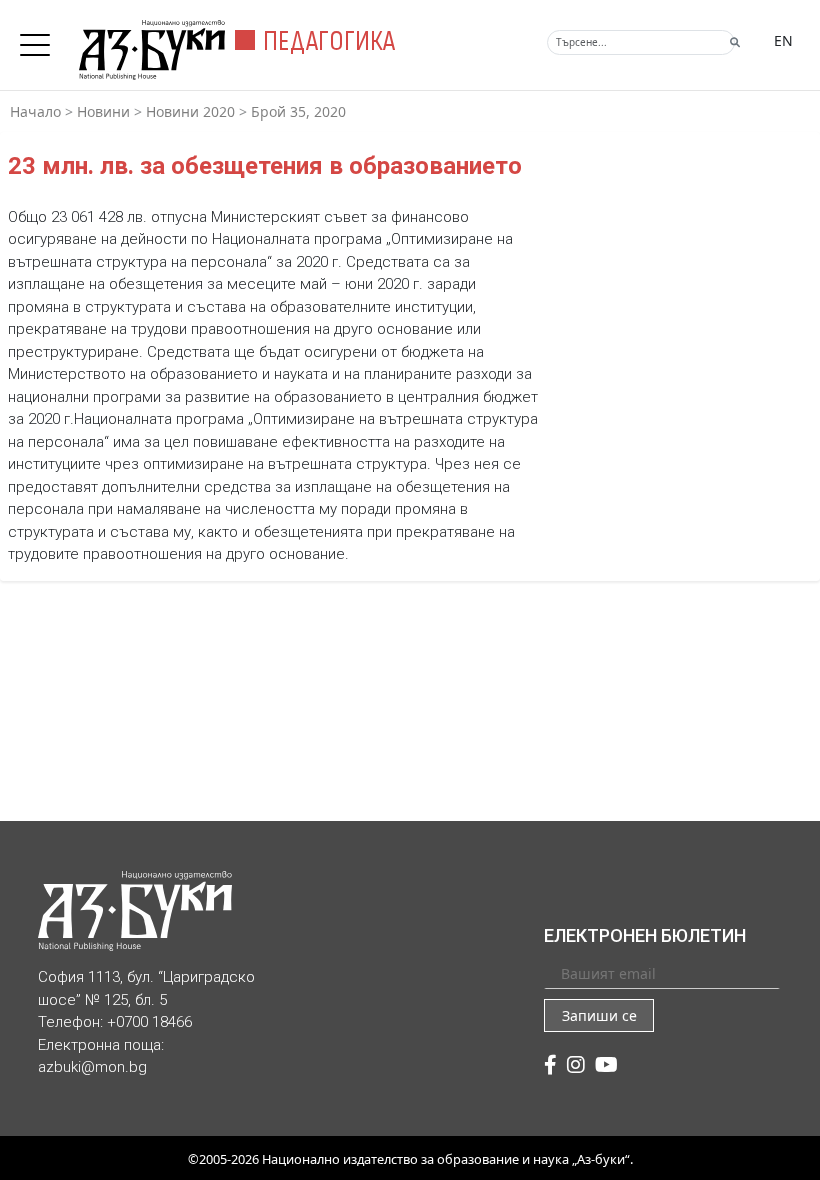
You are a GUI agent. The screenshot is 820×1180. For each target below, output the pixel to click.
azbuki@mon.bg (92, 1067)
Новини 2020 (190, 111)
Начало (35, 111)
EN (783, 40)
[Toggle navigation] (40, 39)
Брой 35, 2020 (298, 111)
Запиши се (599, 1015)
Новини (103, 111)
